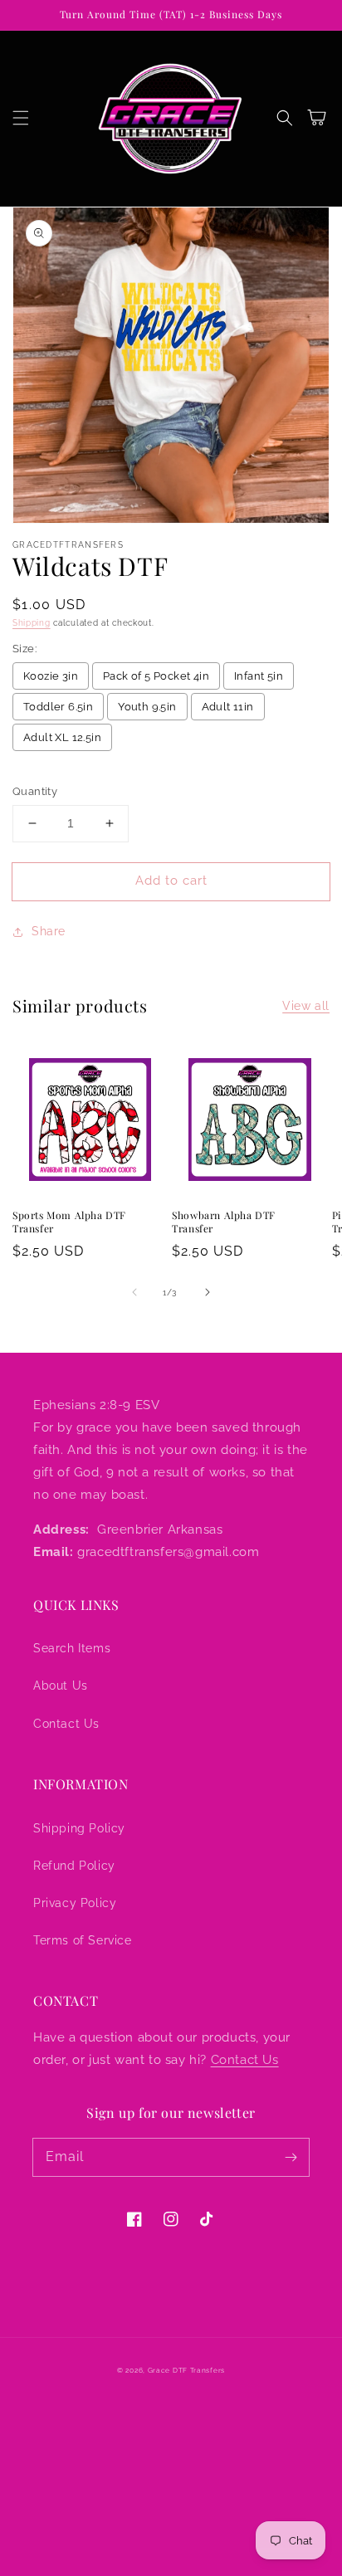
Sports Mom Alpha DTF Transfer (69, 1222)
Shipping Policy (79, 1828)
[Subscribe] (291, 2157)
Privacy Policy (75, 1903)
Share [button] (49, 931)
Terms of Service (83, 1940)
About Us (61, 1686)
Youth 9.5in (147, 707)
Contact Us (66, 1724)
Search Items (72, 1648)
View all (306, 1006)
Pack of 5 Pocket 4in (156, 676)
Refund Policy (74, 1866)
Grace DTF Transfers (186, 2370)
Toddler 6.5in (58, 707)
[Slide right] (208, 1292)
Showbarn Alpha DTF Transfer (224, 1222)
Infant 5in (259, 676)
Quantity (35, 791)
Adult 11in (228, 707)
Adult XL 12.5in (62, 737)
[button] (21, 118)
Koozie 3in (51, 676)
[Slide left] (134, 1292)
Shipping (32, 623)
